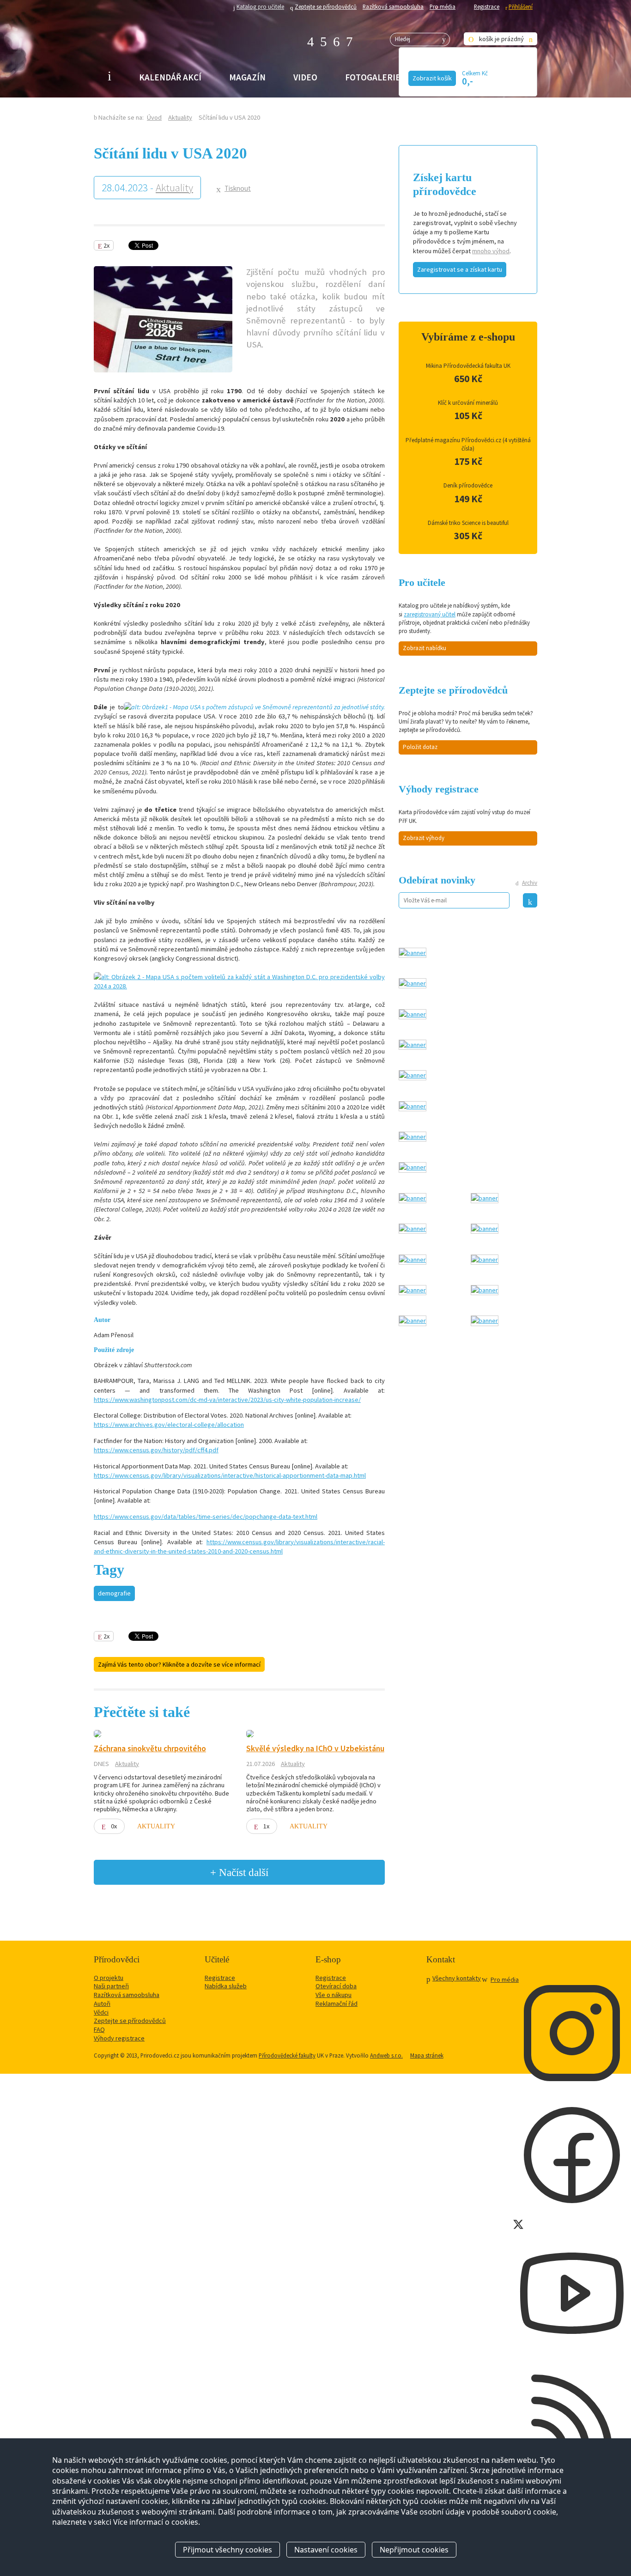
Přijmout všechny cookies (228, 2550)
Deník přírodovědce (468, 485)
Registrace (487, 6)
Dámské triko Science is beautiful (468, 523)
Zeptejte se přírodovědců (326, 6)
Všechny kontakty (457, 1978)
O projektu (109, 1978)
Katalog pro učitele (260, 6)
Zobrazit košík (432, 78)
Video (305, 77)
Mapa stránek (427, 2055)
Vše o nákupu (334, 1995)
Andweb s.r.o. (386, 2055)
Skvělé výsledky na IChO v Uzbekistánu (315, 1748)
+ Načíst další (239, 1872)
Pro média (443, 6)
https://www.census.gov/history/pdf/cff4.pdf (156, 1450)
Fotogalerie (373, 77)
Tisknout (238, 188)
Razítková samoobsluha (393, 6)
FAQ (99, 2029)
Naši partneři (111, 1986)
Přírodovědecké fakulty (287, 2055)
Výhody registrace (119, 2038)
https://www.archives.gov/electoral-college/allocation (169, 1425)
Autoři (102, 2004)
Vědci (101, 2012)
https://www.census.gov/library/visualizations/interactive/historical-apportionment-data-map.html (230, 1475)
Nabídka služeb (226, 1986)
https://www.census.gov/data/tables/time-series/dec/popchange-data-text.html (206, 1516)
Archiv (530, 883)
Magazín (247, 77)
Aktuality (180, 117)
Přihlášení (521, 6)
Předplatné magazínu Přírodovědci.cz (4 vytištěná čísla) (468, 444)
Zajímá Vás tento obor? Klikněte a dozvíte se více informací (179, 1664)
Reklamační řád (337, 2004)
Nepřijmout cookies (414, 2550)
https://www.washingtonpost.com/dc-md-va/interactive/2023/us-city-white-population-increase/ (227, 1400)
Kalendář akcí (170, 77)
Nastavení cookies (326, 2550)
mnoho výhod (491, 251)
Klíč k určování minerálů (468, 403)
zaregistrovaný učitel (430, 614)
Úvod (154, 117)
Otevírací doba (336, 1986)
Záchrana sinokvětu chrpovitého (150, 1748)
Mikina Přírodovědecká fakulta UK (468, 366)
